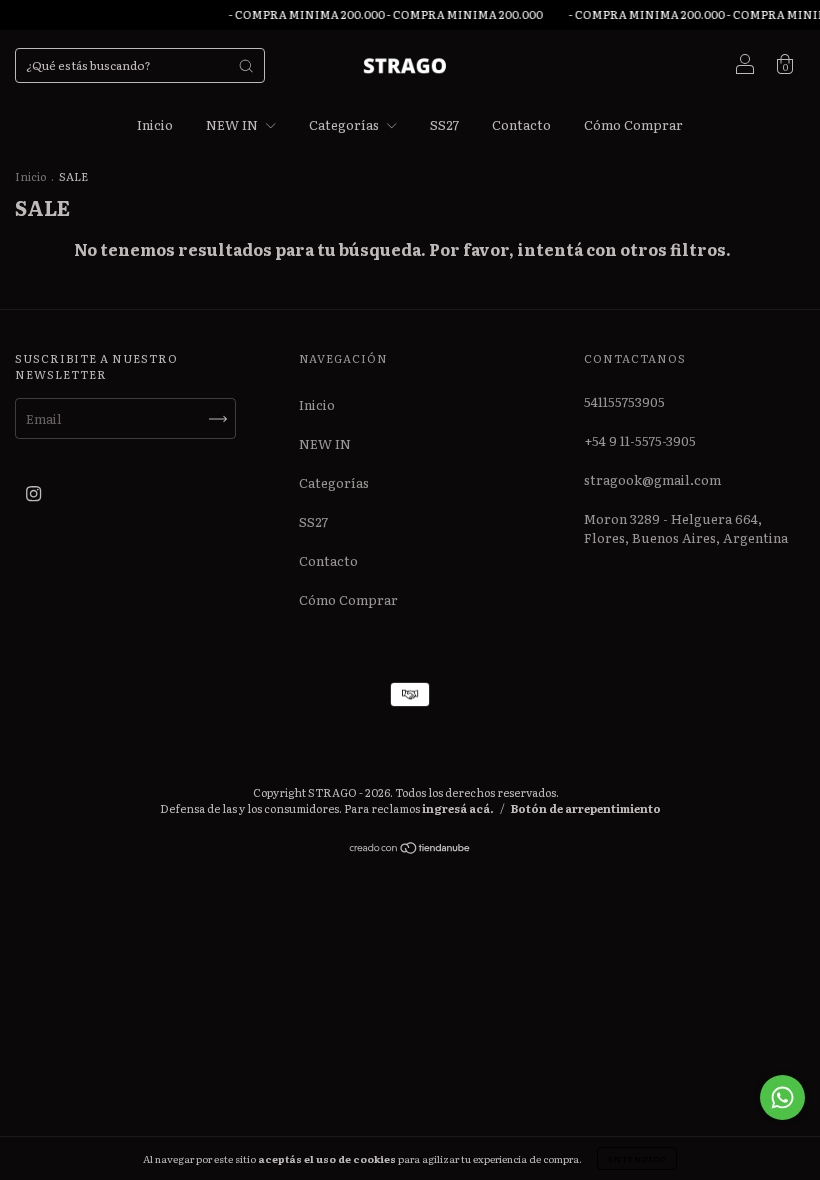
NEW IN (233, 124)
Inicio (155, 124)
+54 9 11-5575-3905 (640, 440)
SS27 (444, 124)
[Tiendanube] (410, 849)
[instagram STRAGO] (33, 492)
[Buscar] (246, 66)
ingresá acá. (458, 808)
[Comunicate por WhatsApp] (782, 1097)
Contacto (521, 124)
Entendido (637, 1158)
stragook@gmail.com (652, 479)
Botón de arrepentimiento (586, 808)
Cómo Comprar (633, 124)
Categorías (345, 124)
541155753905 (624, 401)
